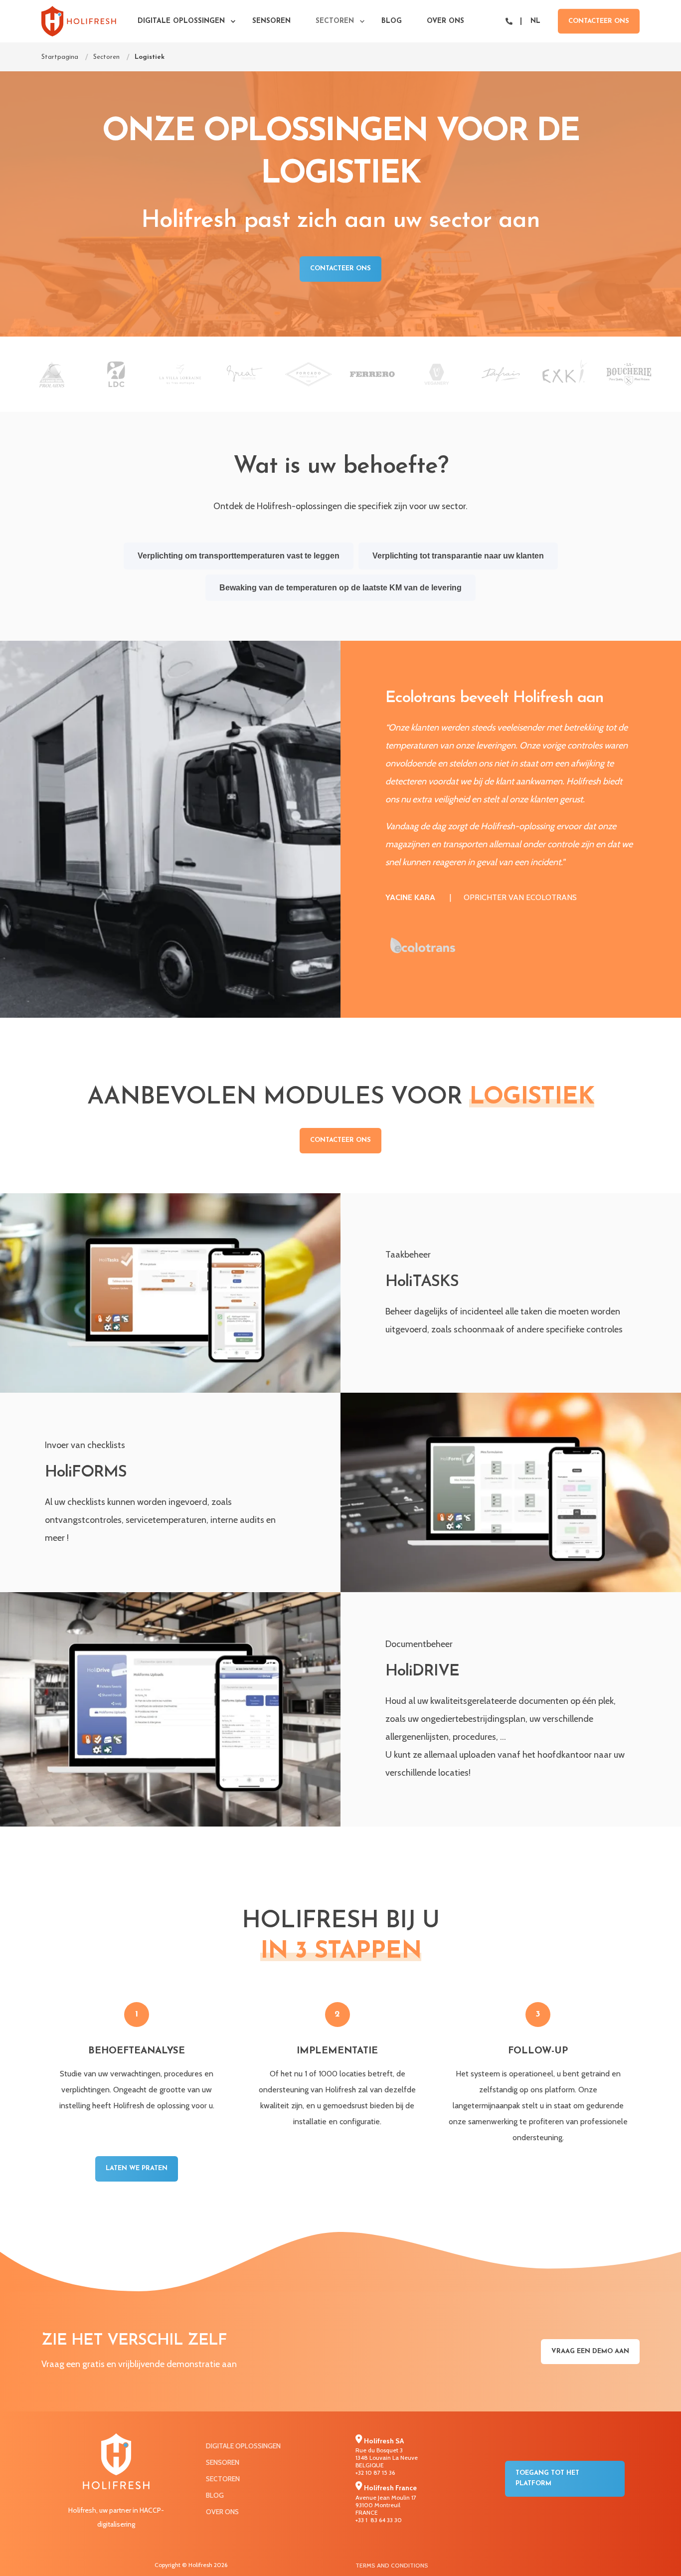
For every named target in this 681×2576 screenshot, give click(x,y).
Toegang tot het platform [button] (547, 2478)
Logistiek (150, 57)
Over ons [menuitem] (445, 21)
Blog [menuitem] (392, 21)
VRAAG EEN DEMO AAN (590, 2351)
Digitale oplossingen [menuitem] (181, 21)
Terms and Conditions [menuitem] (392, 2565)
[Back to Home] (79, 21)
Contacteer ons (599, 21)
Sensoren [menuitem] (271, 21)
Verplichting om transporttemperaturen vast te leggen (239, 556)
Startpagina (60, 57)
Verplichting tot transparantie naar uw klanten (458, 556)
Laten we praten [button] (137, 2168)
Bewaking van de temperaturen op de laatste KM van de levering (340, 588)
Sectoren (106, 57)
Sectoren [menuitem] (335, 21)
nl (535, 21)
